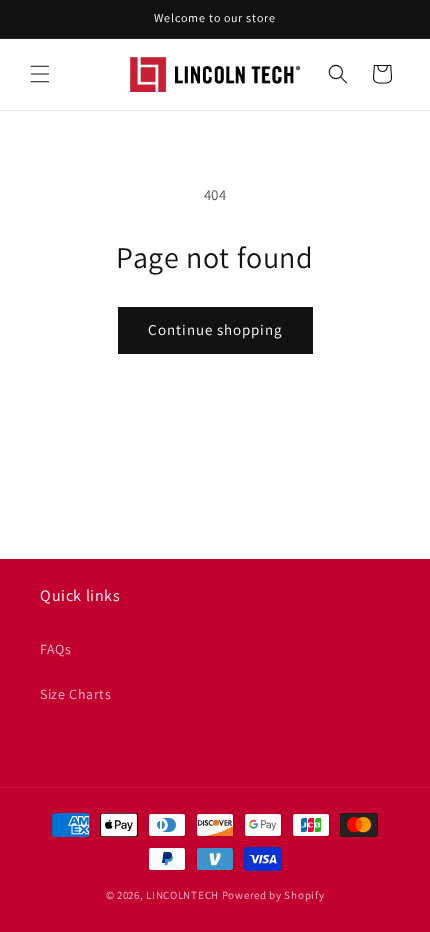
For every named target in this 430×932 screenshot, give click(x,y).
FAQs (55, 649)
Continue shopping (215, 329)
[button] (40, 74)
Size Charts (76, 694)
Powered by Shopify (273, 895)
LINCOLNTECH (182, 895)
